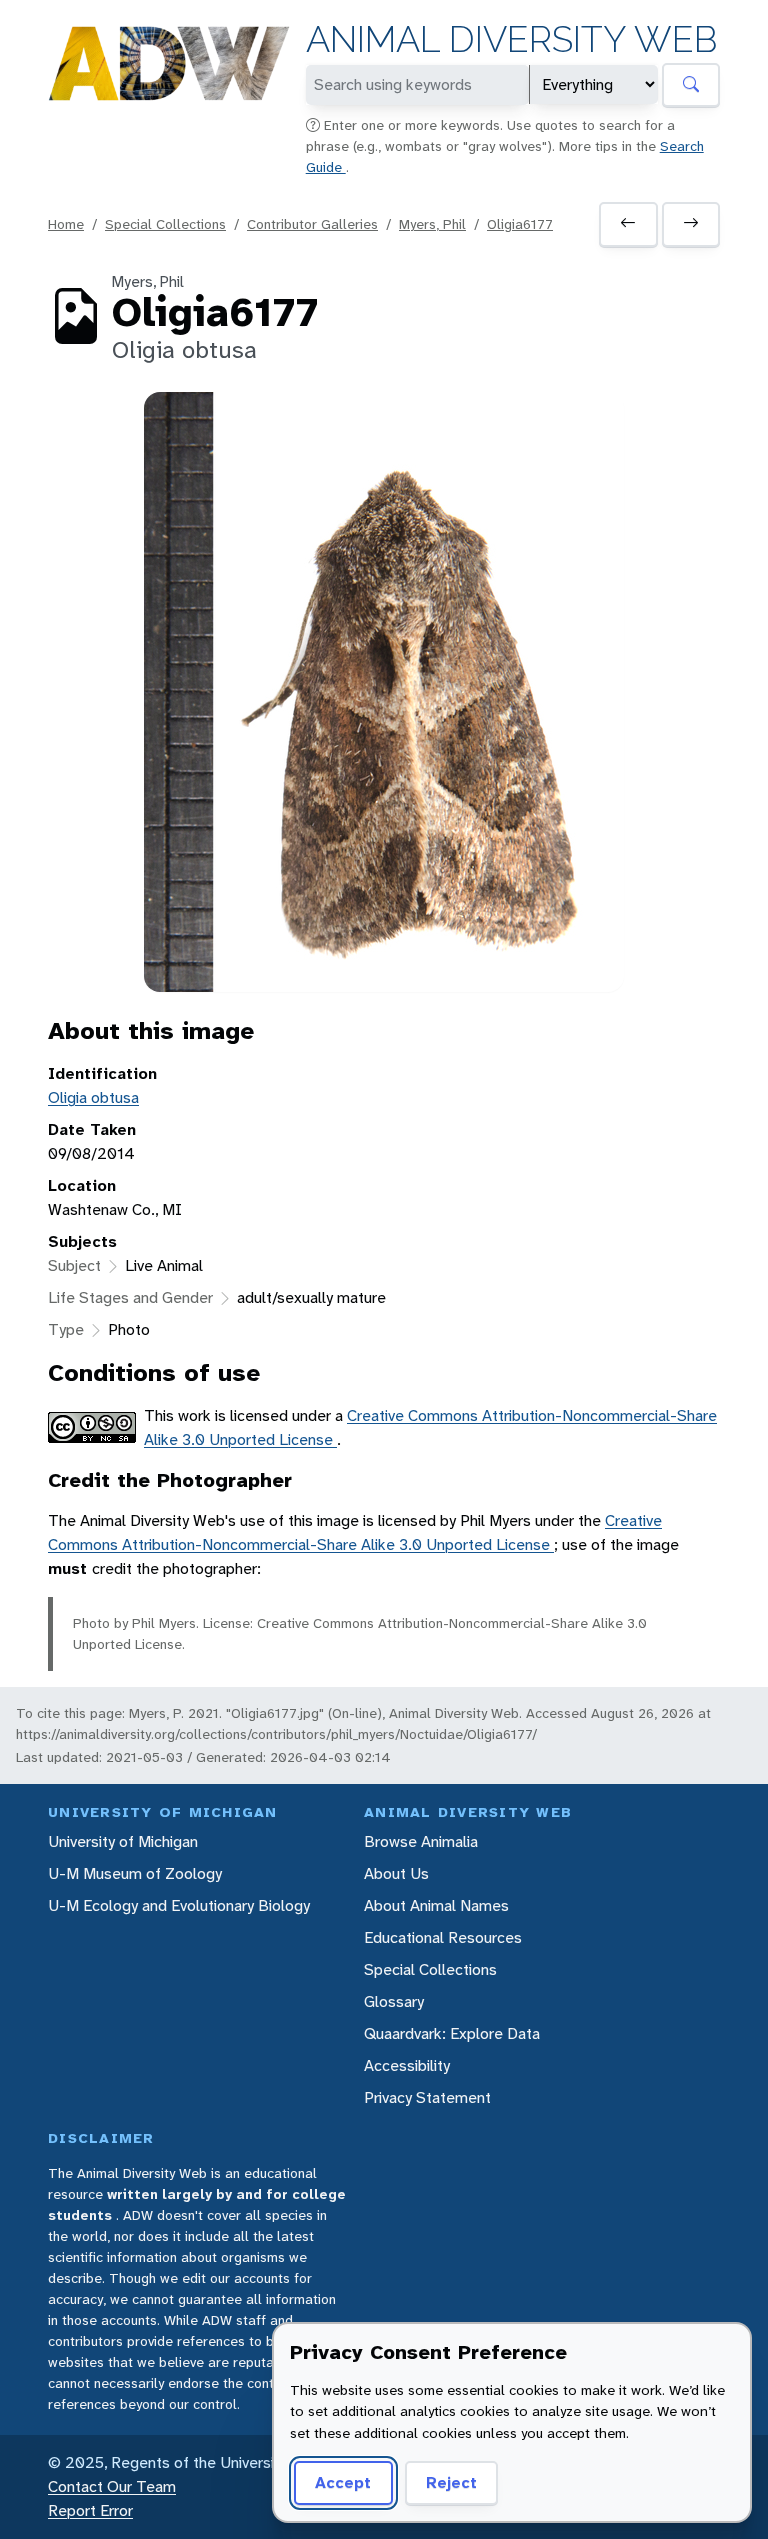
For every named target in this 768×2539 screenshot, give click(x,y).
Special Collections (165, 224)
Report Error (90, 2510)
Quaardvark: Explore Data (452, 2033)
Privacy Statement (427, 2097)
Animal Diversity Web (511, 39)
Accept (343, 2482)
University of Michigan (123, 1841)
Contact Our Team (112, 2486)
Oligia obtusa (93, 1097)
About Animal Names (436, 1905)
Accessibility (407, 2065)
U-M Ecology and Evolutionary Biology (179, 1905)
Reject (451, 2482)
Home (66, 224)
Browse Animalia (421, 1841)
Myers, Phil (432, 224)
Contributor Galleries (312, 224)
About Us (396, 1873)
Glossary (394, 2001)
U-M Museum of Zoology (135, 1873)
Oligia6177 (520, 224)
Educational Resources (443, 1937)
